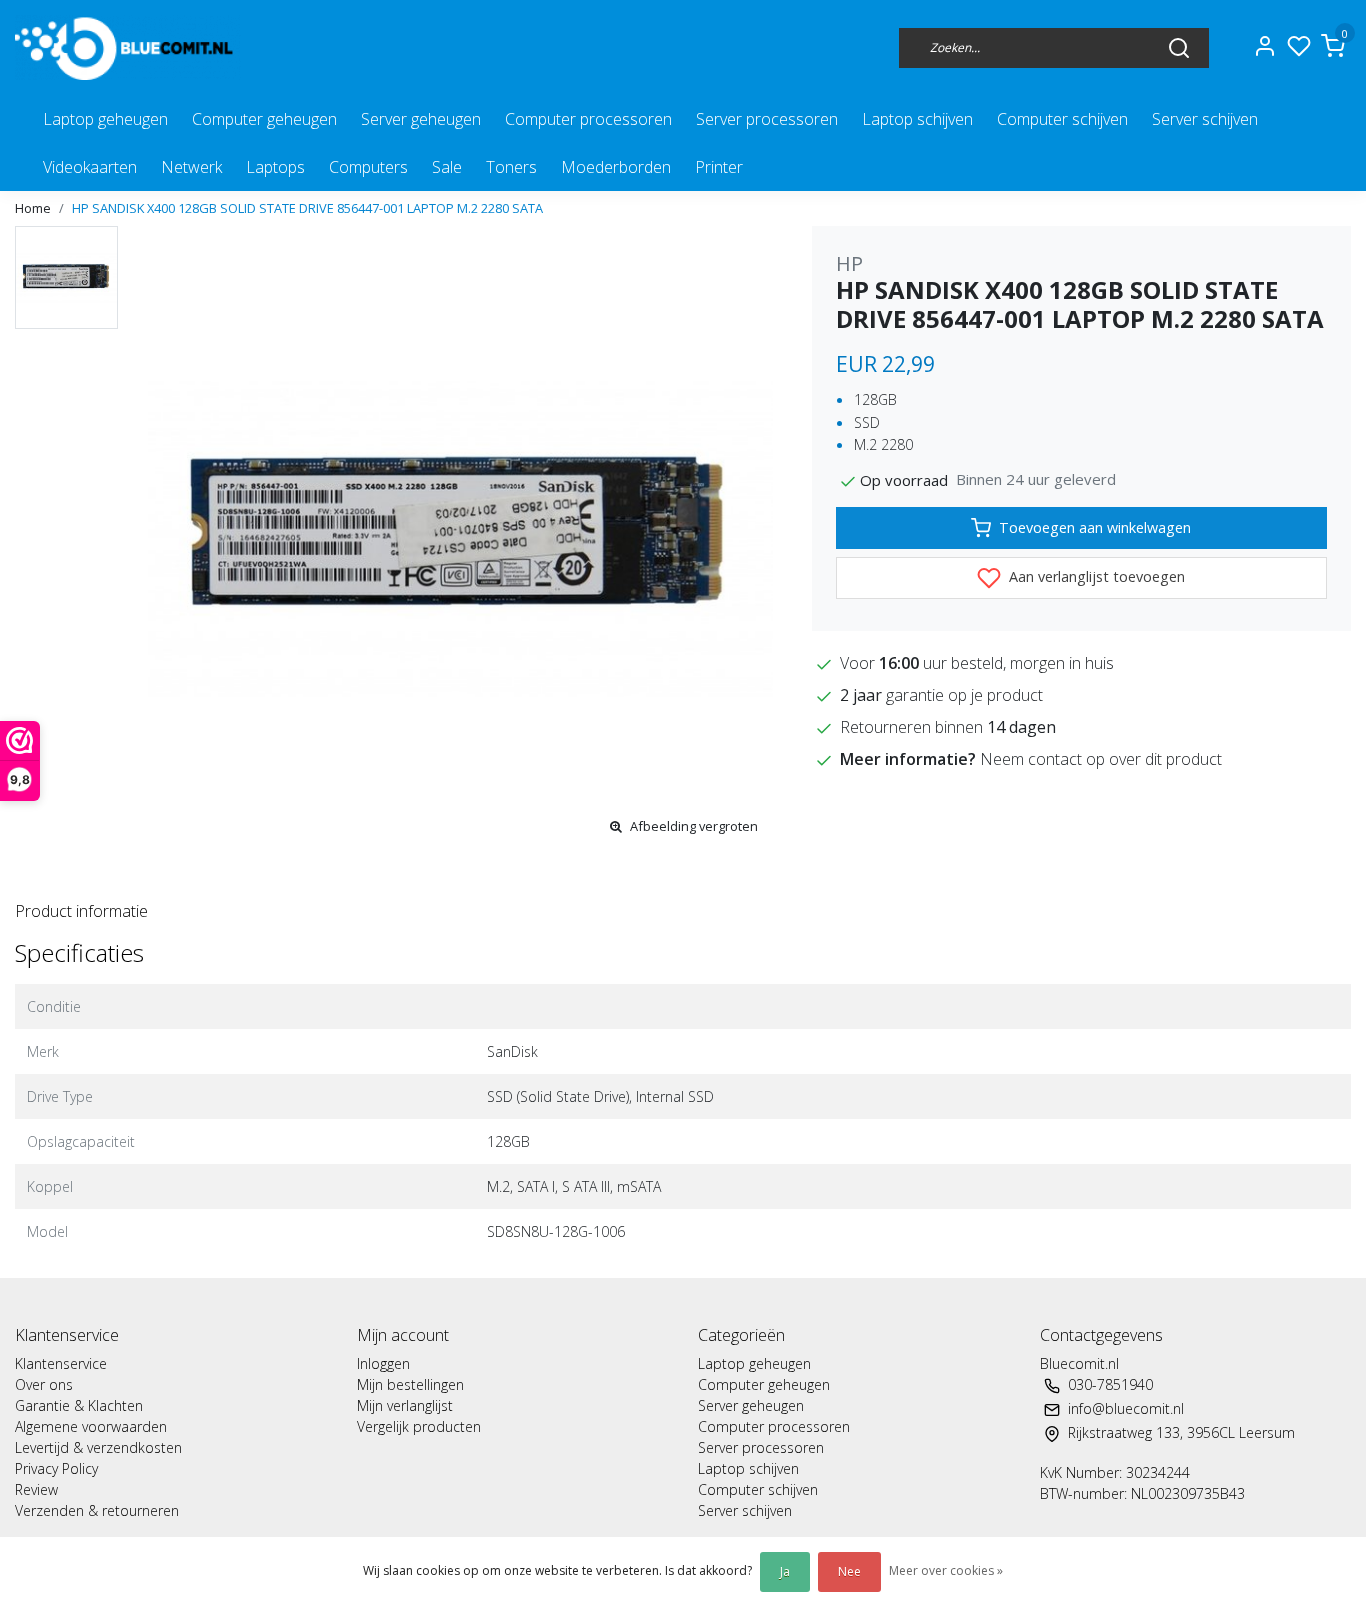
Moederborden (616, 167)
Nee (849, 1571)
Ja (785, 1571)
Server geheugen (421, 119)
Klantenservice (61, 1363)
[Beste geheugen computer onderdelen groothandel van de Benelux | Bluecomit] (128, 47)
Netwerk (191, 167)
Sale (447, 167)
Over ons (44, 1384)
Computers (368, 167)
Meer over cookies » (946, 1570)
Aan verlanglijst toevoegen (1095, 576)
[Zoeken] (1179, 47)
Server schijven (1205, 119)
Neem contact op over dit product (1101, 759)
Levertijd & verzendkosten (98, 1447)
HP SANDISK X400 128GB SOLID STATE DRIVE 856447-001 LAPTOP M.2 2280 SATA (307, 208)
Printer (719, 167)
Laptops (275, 167)
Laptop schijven (917, 119)
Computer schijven (1062, 119)
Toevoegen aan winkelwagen (1095, 527)
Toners (511, 167)
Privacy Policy (56, 1468)
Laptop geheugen (105, 119)
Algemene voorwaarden (91, 1426)
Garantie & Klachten (79, 1405)
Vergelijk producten (419, 1426)
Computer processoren (588, 119)
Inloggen (383, 1363)
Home (33, 208)
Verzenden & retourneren (97, 1510)
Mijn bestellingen (410, 1384)
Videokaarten (90, 167)
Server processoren (767, 119)
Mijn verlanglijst (405, 1405)
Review (36, 1489)
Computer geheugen (264, 119)
